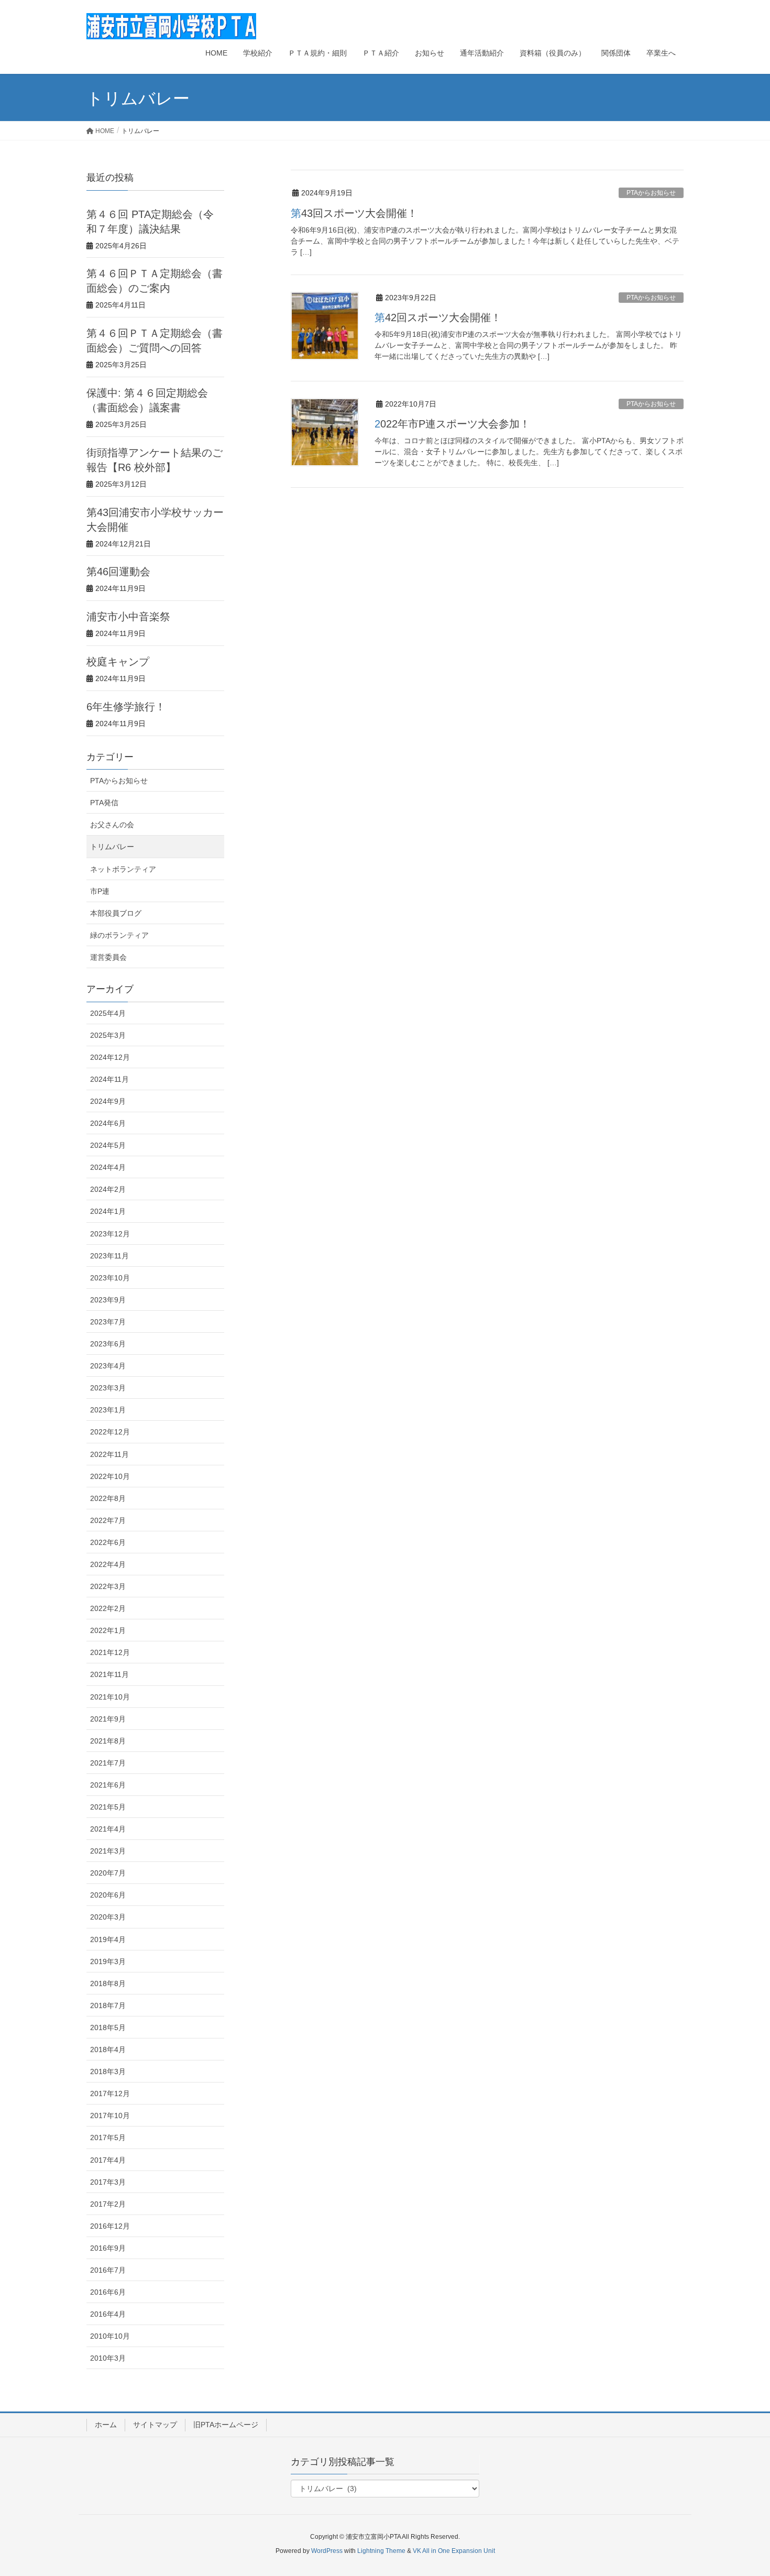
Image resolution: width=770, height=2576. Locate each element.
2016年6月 (108, 2292)
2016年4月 (108, 2314)
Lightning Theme (381, 2551)
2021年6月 (108, 1785)
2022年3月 (108, 1586)
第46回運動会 (118, 572)
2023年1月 (108, 1410)
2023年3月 (108, 1388)
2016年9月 (108, 2248)
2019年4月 (108, 1939)
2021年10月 (110, 1697)
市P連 (100, 891)
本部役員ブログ (116, 913)
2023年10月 (110, 1278)
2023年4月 (108, 1366)
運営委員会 (108, 957)
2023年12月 (110, 1234)
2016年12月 (110, 2226)
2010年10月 (110, 2336)
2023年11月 (109, 1256)
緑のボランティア (119, 935)
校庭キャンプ (118, 662)
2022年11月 (109, 1454)
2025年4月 (108, 1013)
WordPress (327, 2551)
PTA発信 (104, 803)
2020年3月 (108, 1917)
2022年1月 (108, 1630)
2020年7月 (108, 1873)
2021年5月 (108, 1807)
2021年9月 (108, 1719)
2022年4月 (108, 1564)
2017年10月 (110, 2115)
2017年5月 (108, 2137)
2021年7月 (108, 1763)
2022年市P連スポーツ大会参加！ (452, 424)
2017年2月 (108, 2204)
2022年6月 (108, 1542)
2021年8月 (108, 1741)
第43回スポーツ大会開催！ (354, 213)
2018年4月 (108, 2049)
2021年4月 (108, 1829)
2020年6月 (108, 1895)
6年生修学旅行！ (126, 707)
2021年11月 (109, 1674)
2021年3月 (108, 1851)
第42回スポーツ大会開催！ (438, 317)
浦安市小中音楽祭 (128, 617)
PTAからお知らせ (651, 193)
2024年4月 (108, 1167)
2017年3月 (108, 2182)
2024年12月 (110, 1057)
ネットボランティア (123, 869)
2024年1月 (108, 1211)
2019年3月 (108, 1961)
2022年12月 (110, 1432)
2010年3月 (108, 2358)
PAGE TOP (742, 2490)
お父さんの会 (112, 825)
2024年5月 (108, 1145)
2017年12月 (110, 2093)
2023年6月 (108, 1344)
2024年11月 (109, 1079)
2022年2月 (108, 1608)
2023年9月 (108, 1300)
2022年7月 (108, 1520)
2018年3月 (108, 2071)
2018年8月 (108, 1983)
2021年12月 (110, 1652)
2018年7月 (108, 2005)
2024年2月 (108, 1189)
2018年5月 (108, 2027)
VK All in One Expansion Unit (454, 2551)
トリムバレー (112, 847)
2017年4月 (108, 2160)
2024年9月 (108, 1101)
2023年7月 (108, 1322)
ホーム (106, 2425)
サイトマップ (155, 2425)
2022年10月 (110, 1476)
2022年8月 (108, 1498)
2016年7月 (108, 2270)
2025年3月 (108, 1035)
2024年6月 (108, 1123)
